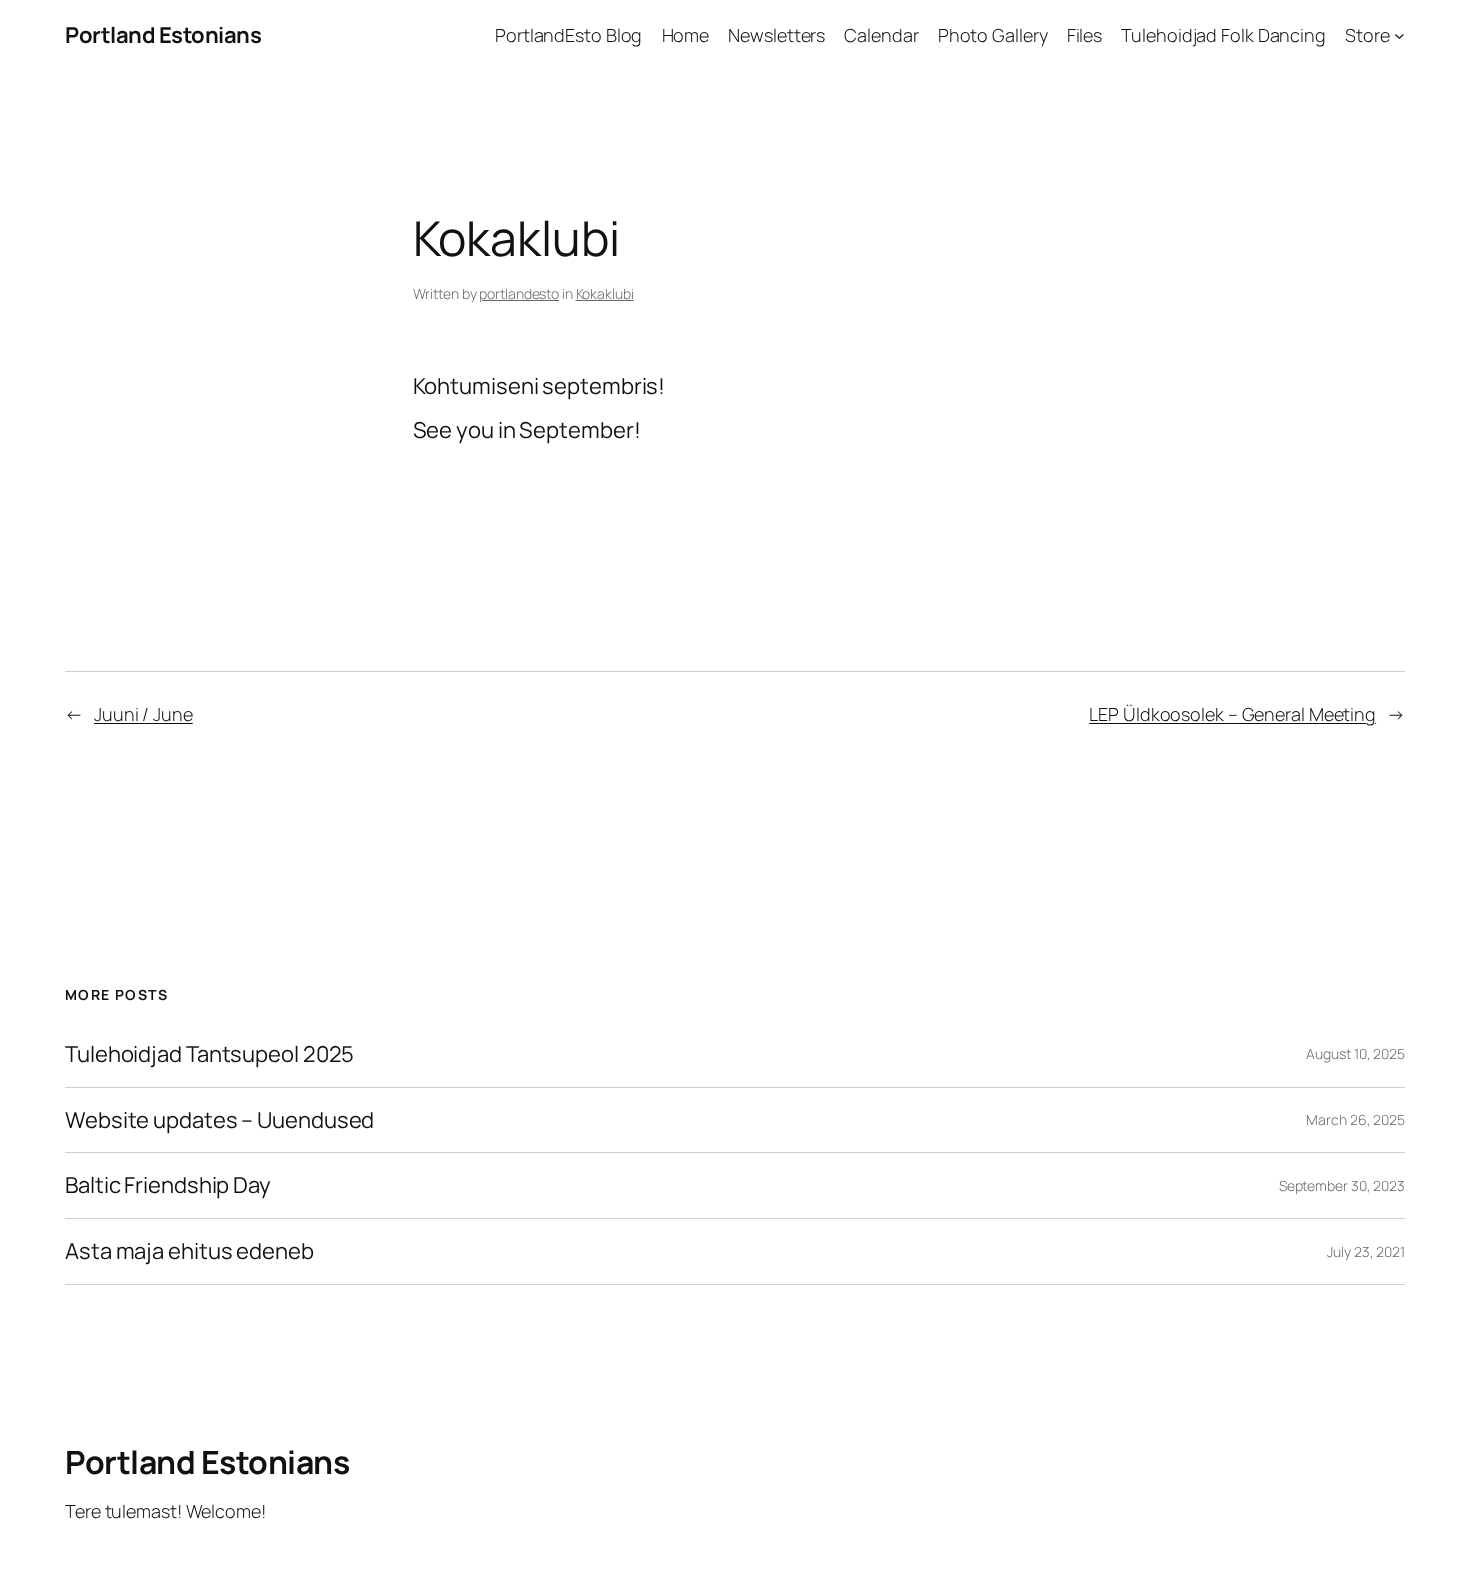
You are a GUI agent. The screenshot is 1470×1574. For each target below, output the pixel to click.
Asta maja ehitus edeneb (189, 1251)
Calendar (881, 35)
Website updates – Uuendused (219, 1120)
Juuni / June (143, 714)
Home (686, 35)
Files (1085, 35)
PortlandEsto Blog (568, 35)
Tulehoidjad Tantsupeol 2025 (209, 1054)
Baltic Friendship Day (168, 1185)
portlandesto (519, 293)
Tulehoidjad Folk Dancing (1223, 35)
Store (1367, 35)
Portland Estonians (163, 35)
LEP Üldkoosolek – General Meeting (1232, 714)
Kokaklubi (605, 293)
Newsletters (776, 35)
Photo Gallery (993, 35)
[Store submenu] (1399, 35)
